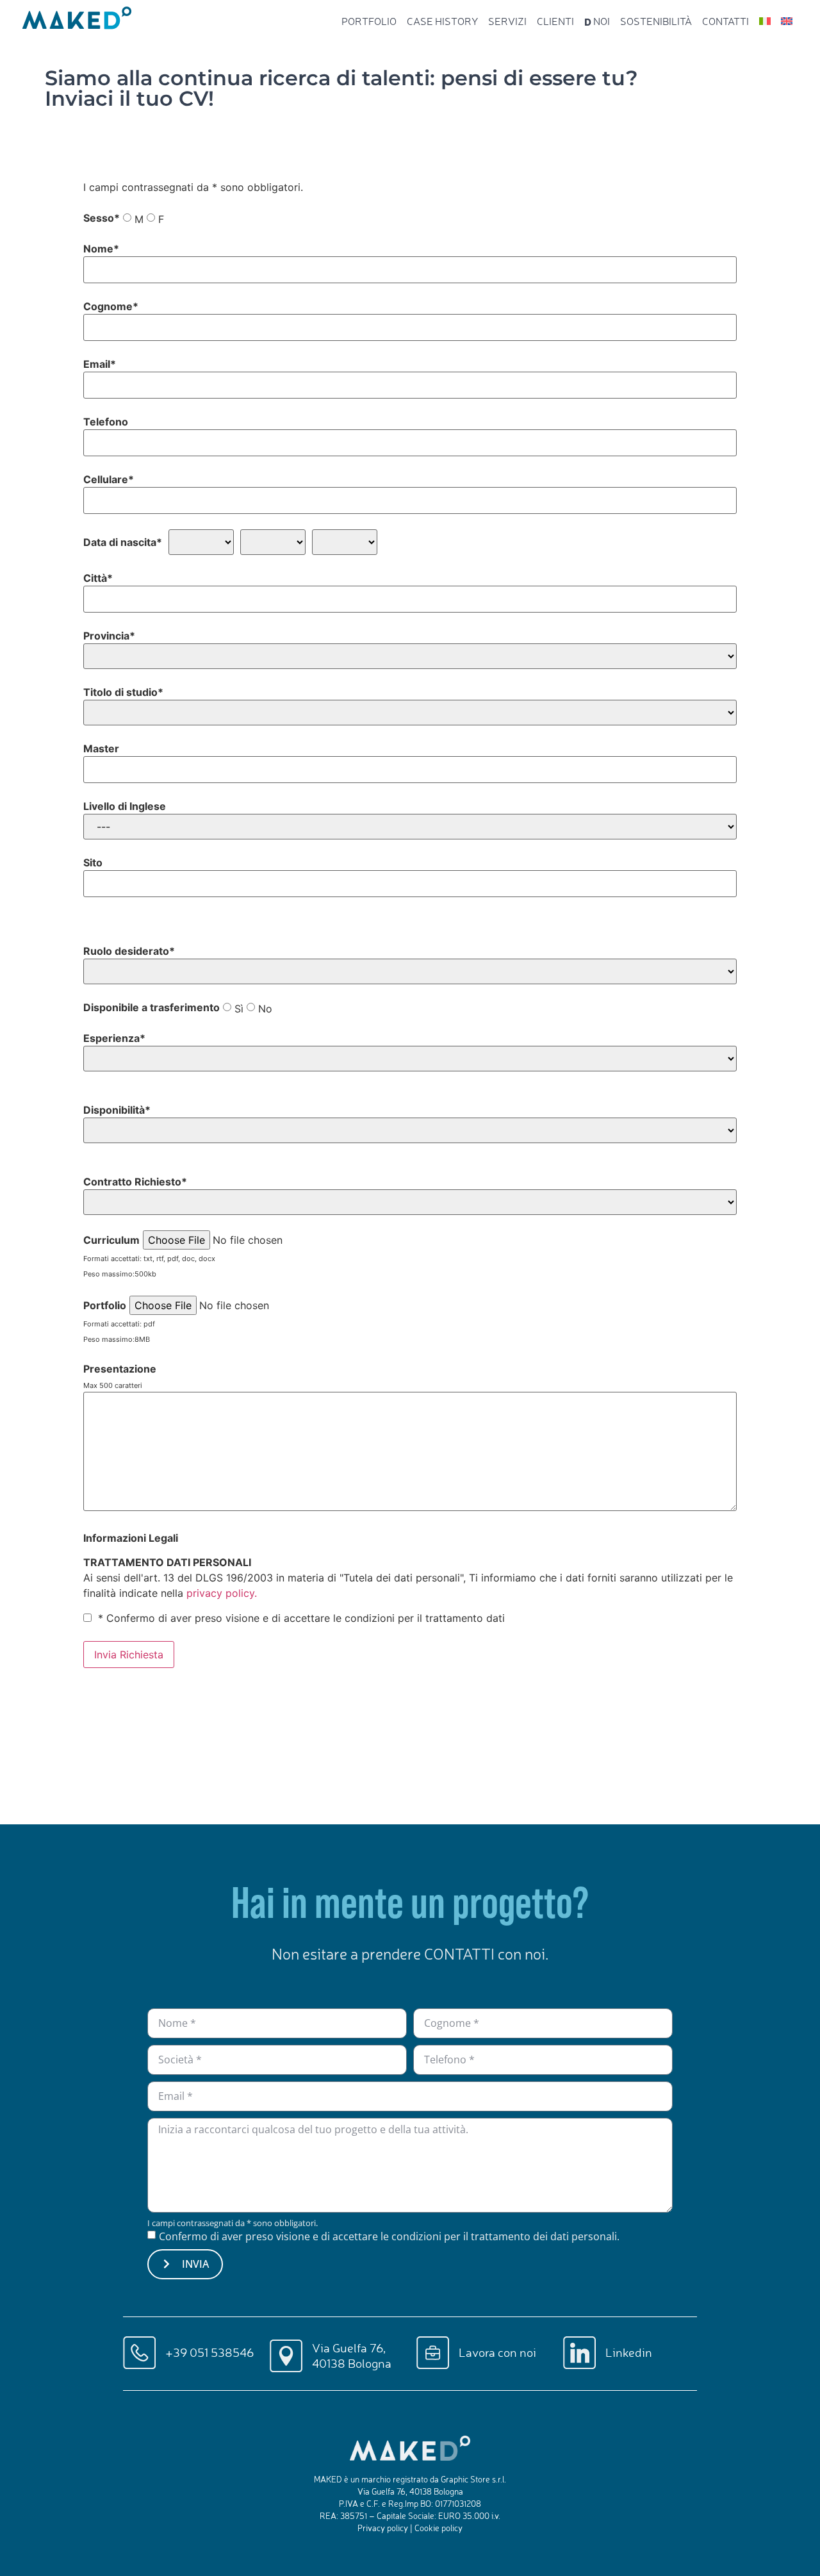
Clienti (555, 21)
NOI (597, 21)
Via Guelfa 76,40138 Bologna (352, 2355)
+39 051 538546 (209, 2352)
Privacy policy (383, 2528)
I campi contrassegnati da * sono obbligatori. (233, 2223)
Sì (239, 1009)
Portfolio (369, 21)
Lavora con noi (497, 2352)
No (265, 1009)
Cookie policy (439, 2528)
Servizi (507, 21)
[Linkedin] (579, 2353)
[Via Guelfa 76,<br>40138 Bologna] (286, 2356)
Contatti (726, 21)
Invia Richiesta (129, 1655)
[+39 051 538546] (139, 2353)
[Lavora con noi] (433, 2353)
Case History (442, 21)
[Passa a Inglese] (787, 21)
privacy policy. (222, 1593)
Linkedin (629, 2352)
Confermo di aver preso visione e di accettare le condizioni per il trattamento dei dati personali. (389, 2236)
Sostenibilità (656, 21)
